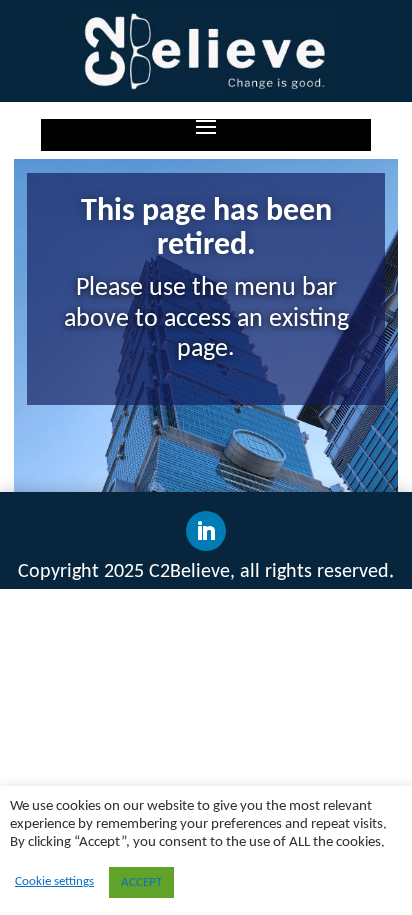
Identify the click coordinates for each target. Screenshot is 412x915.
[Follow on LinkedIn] (206, 531)
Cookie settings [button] (54, 881)
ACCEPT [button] (141, 882)
